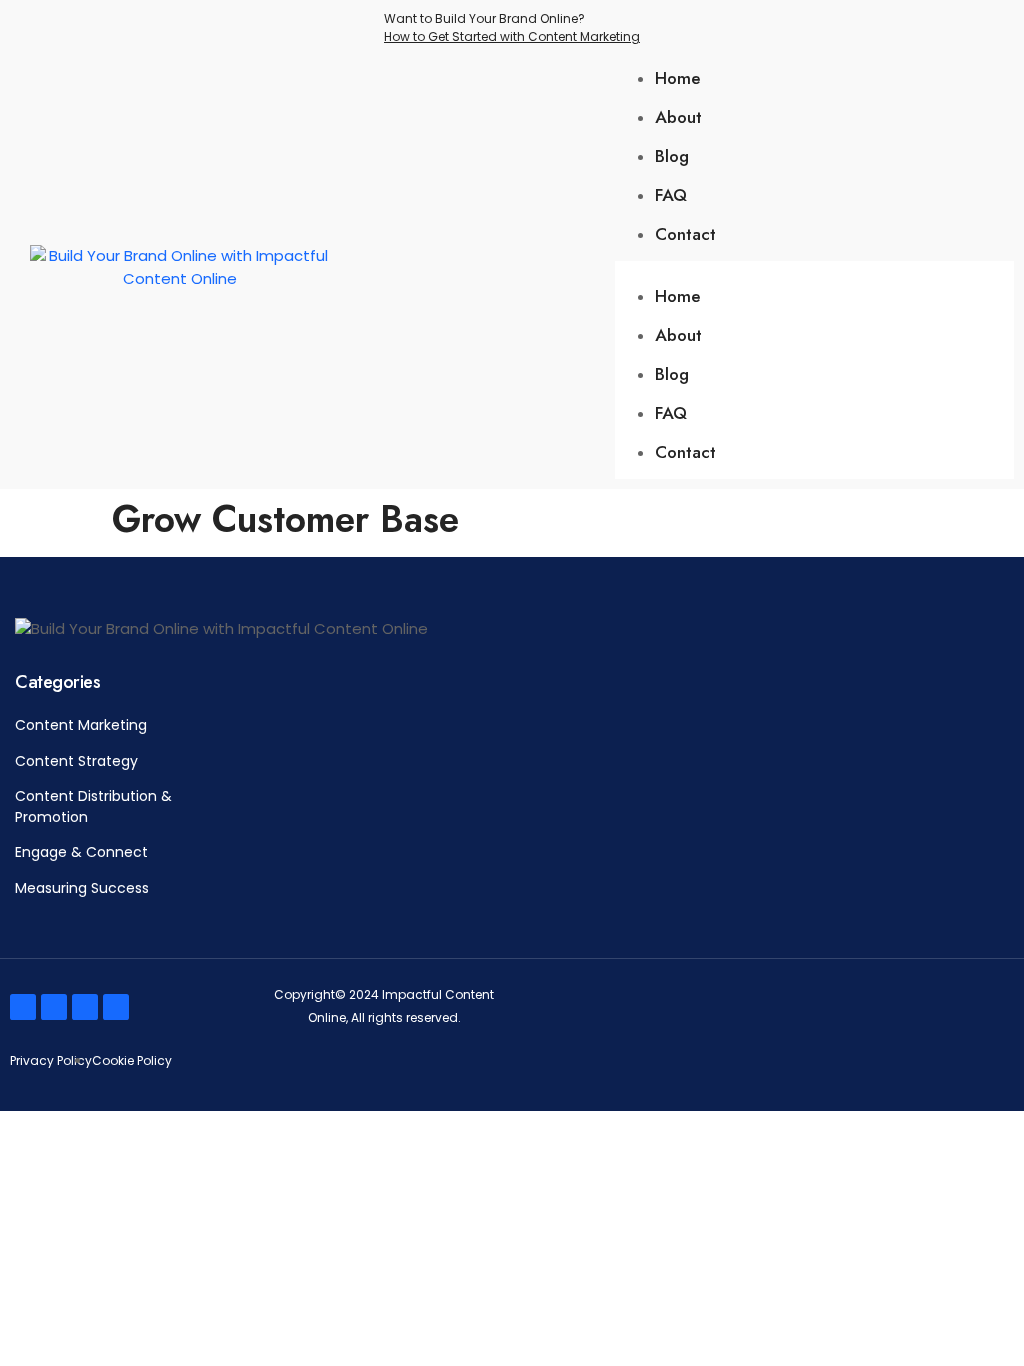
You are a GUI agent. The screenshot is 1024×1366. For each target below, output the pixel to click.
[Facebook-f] (23, 1007)
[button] (815, 272)
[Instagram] (54, 1007)
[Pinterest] (116, 1007)
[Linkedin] (85, 1007)
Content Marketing (83, 725)
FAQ (671, 195)
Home (678, 78)
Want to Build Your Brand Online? (512, 27)
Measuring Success (82, 888)
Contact (685, 234)
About (678, 117)
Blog (672, 156)
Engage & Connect (81, 852)
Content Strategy (76, 761)
